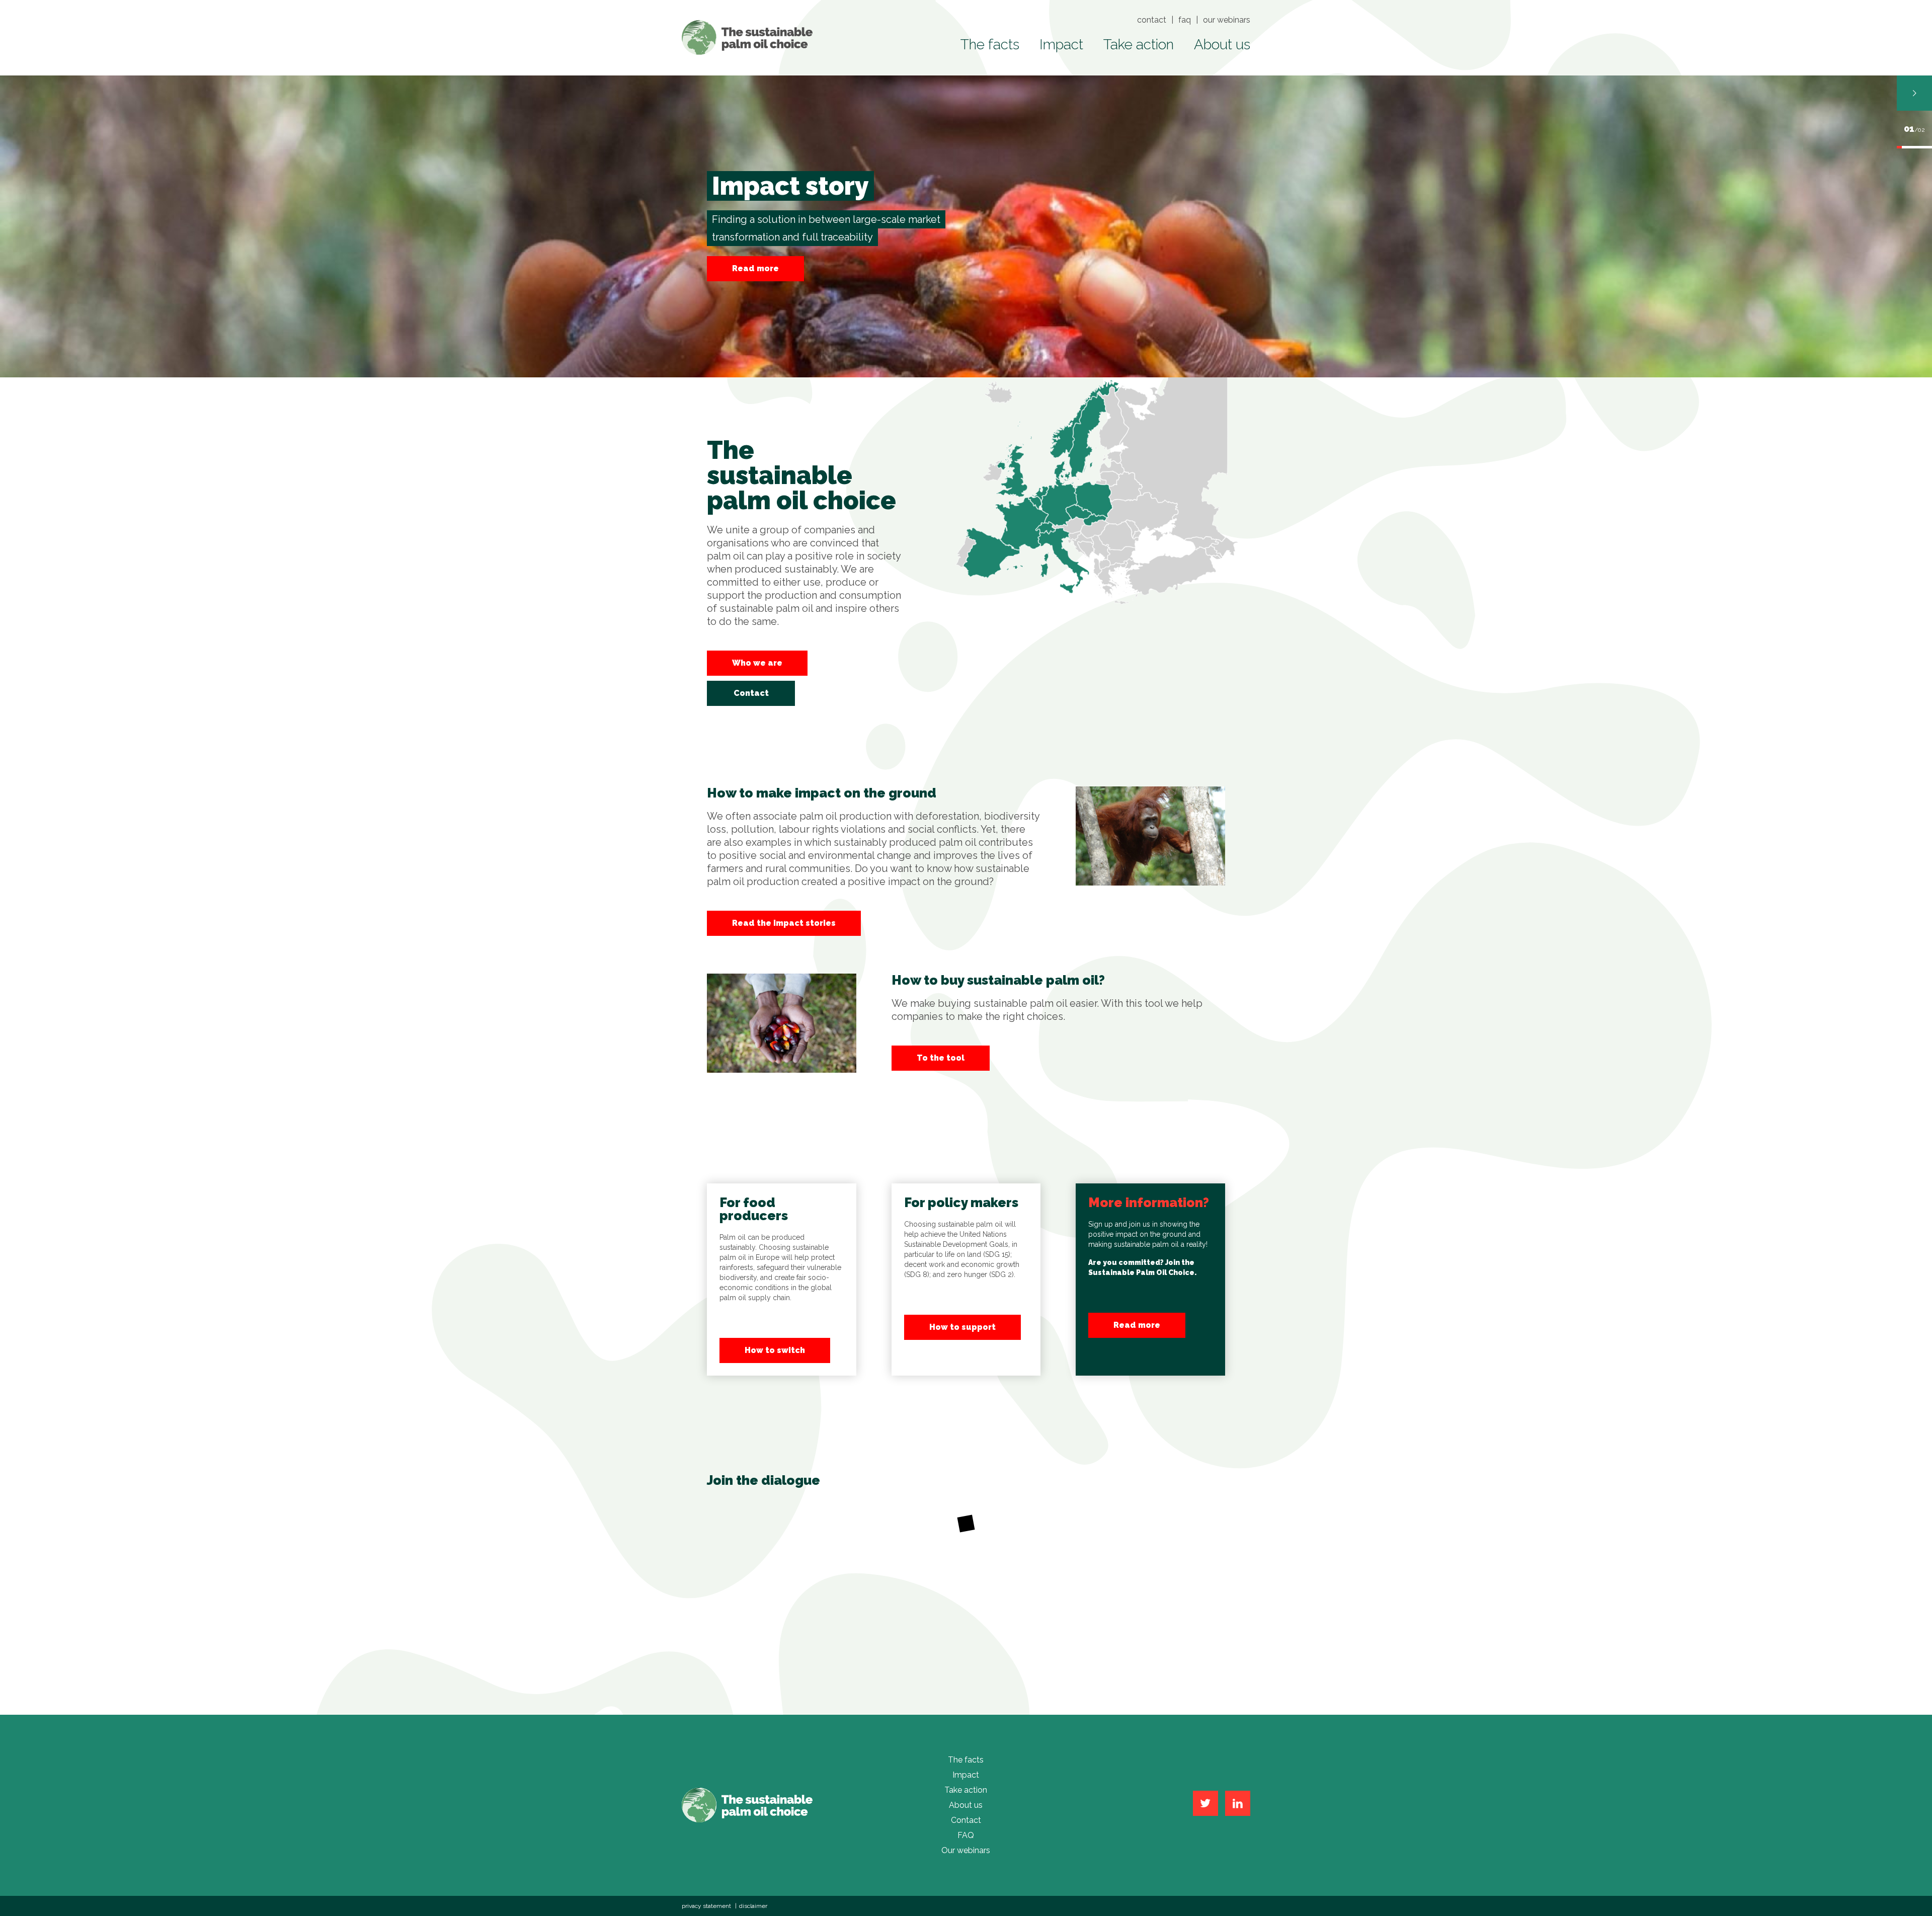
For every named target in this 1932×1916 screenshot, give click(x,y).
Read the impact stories (784, 923)
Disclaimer (753, 1906)
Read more (1137, 1325)
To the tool (941, 1058)
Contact (1152, 20)
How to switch (775, 1350)
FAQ (1185, 20)
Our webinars (1227, 20)
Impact (1061, 45)
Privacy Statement (706, 1906)
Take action (1139, 45)
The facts (990, 45)
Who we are (757, 663)
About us (1222, 45)
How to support (962, 1327)
